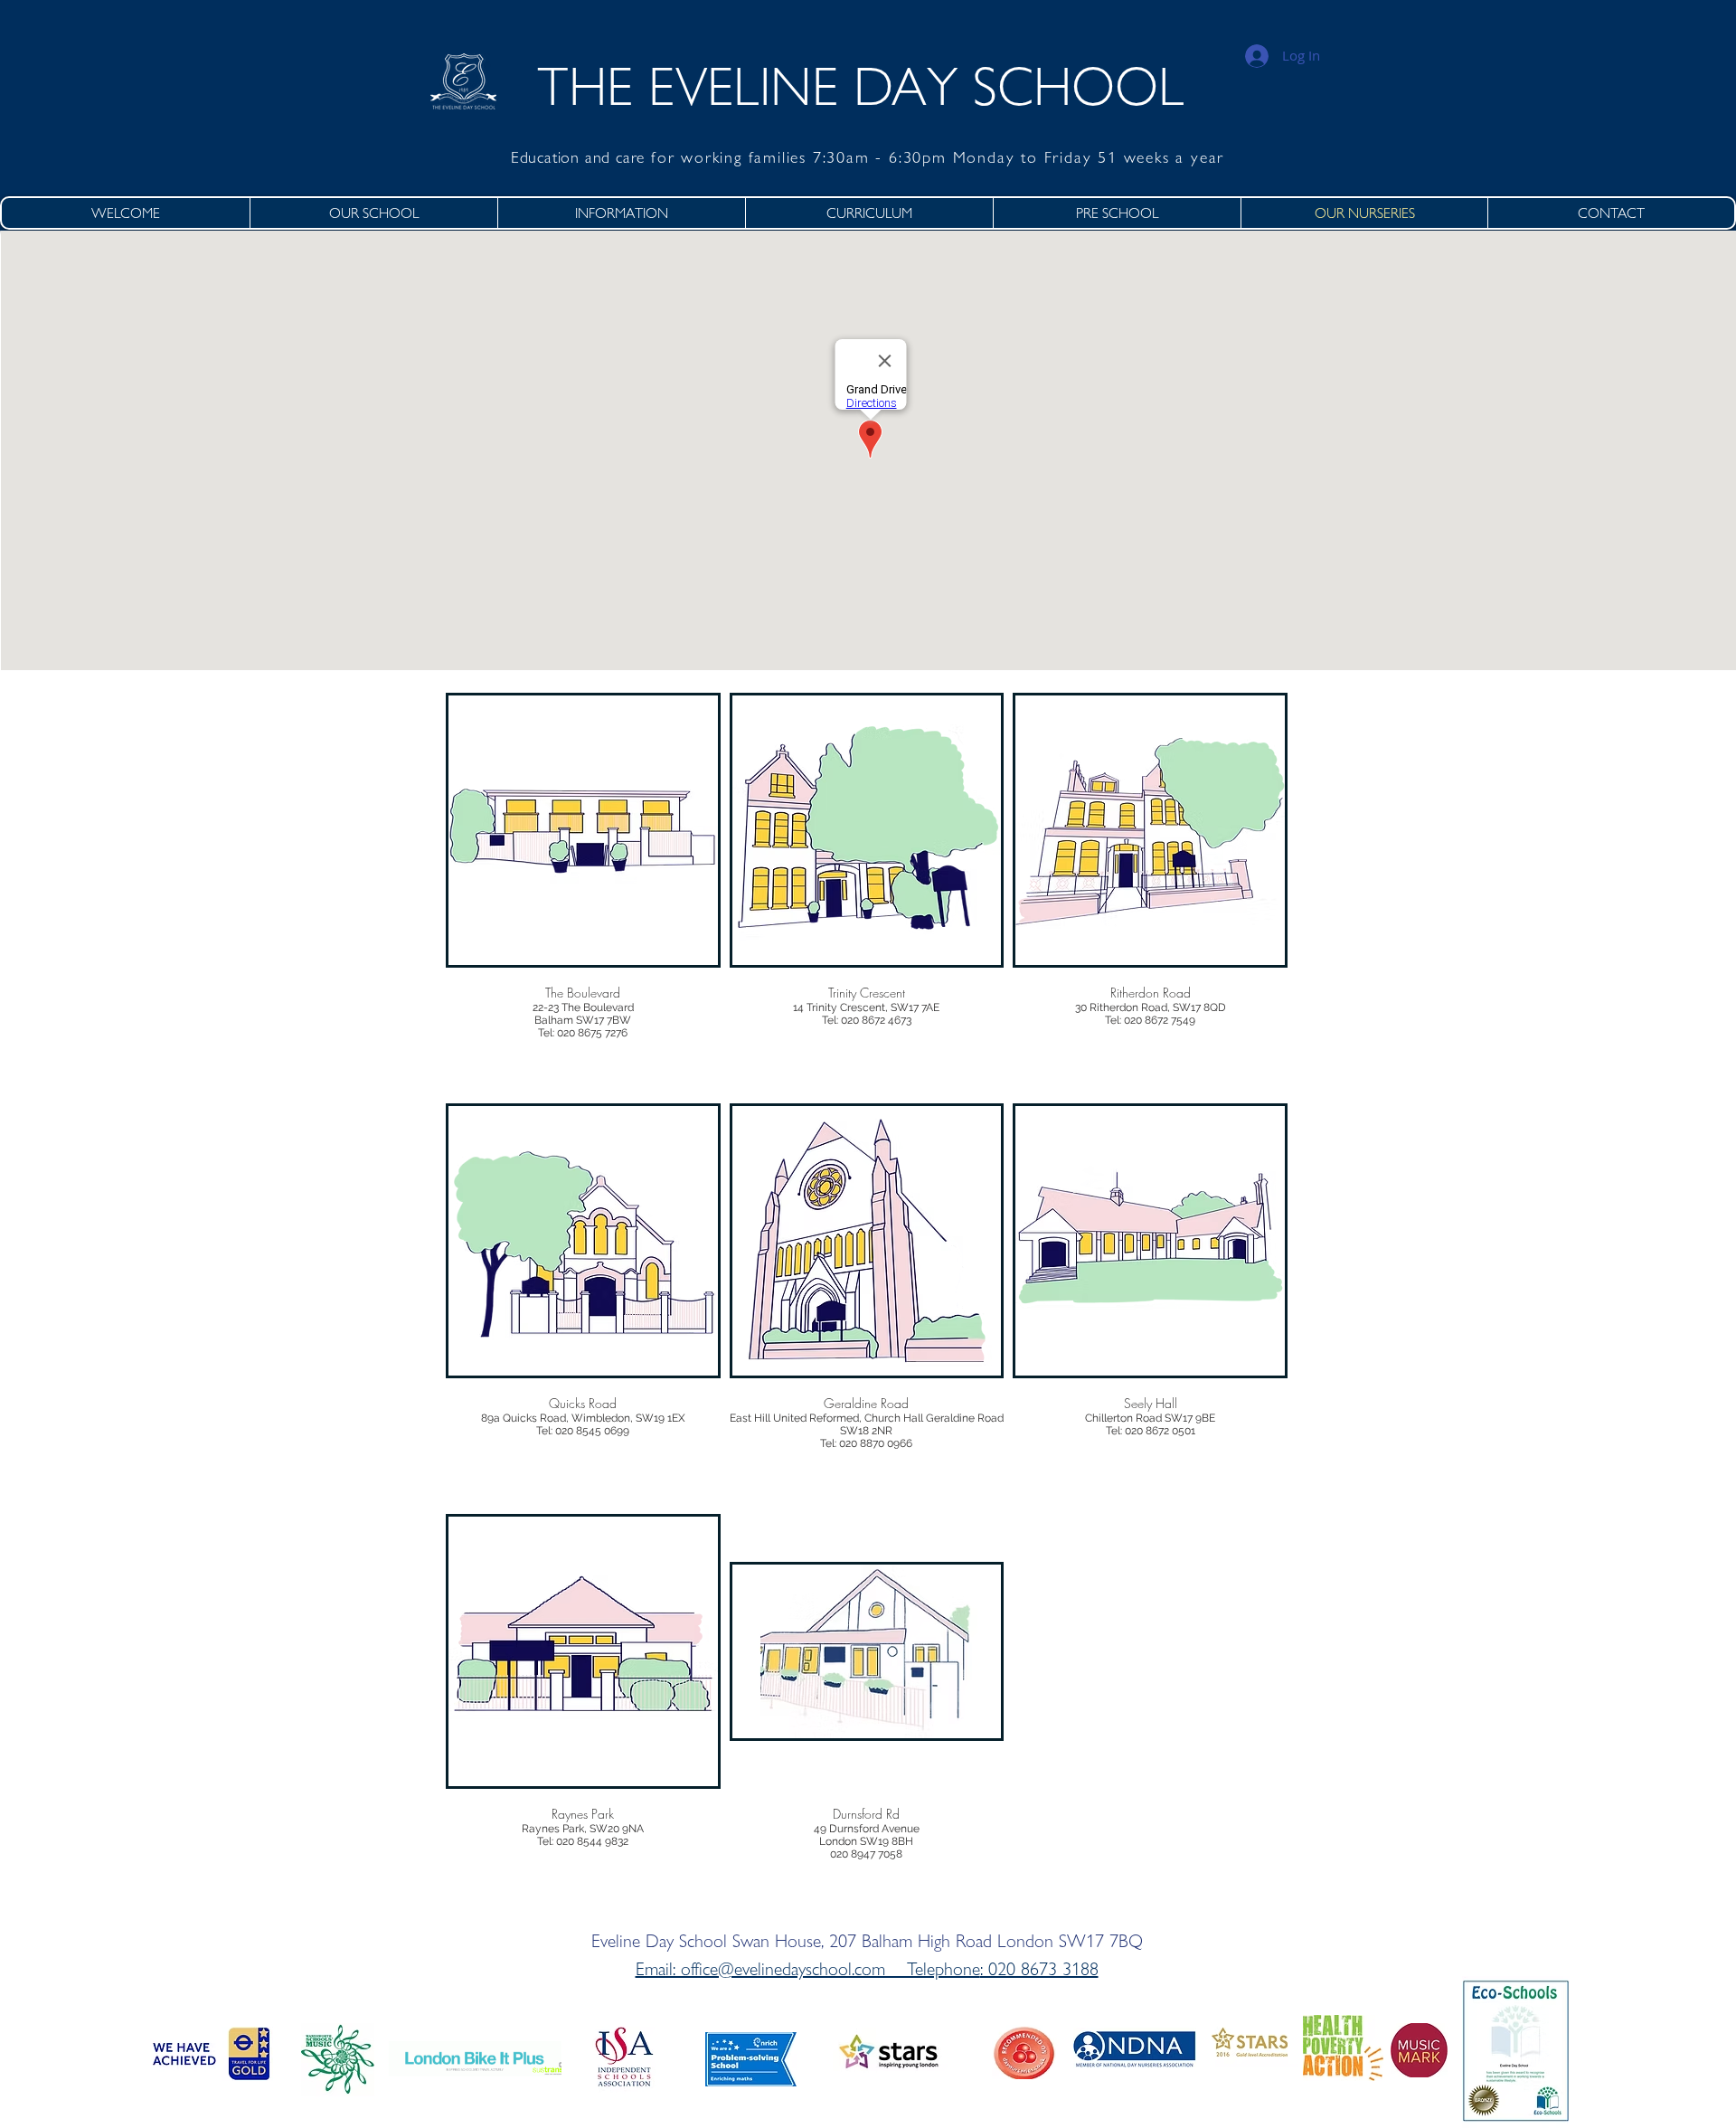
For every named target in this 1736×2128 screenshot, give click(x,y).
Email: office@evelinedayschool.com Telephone (808, 1969)
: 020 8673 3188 (1039, 1969)
